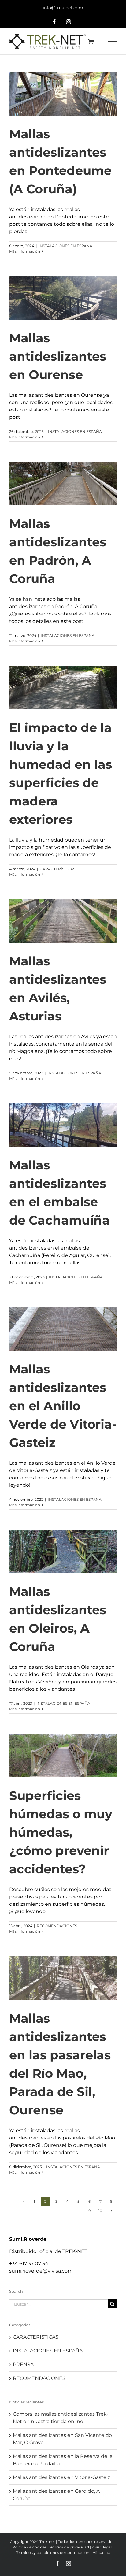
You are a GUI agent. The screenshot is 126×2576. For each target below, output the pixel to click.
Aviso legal (102, 2547)
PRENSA (23, 2364)
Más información (25, 251)
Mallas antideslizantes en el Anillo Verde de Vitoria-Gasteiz (63, 1406)
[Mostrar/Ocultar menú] (112, 42)
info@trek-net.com (63, 8)
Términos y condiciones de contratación (52, 2553)
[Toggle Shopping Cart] (91, 41)
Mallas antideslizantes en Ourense (58, 356)
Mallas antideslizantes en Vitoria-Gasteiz (61, 2477)
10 (100, 2211)
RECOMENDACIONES (57, 1926)
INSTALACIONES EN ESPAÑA (65, 246)
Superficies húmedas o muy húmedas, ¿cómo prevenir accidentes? (61, 1832)
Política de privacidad (69, 2547)
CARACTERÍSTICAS (57, 869)
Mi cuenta (101, 2553)
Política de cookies (29, 2547)
